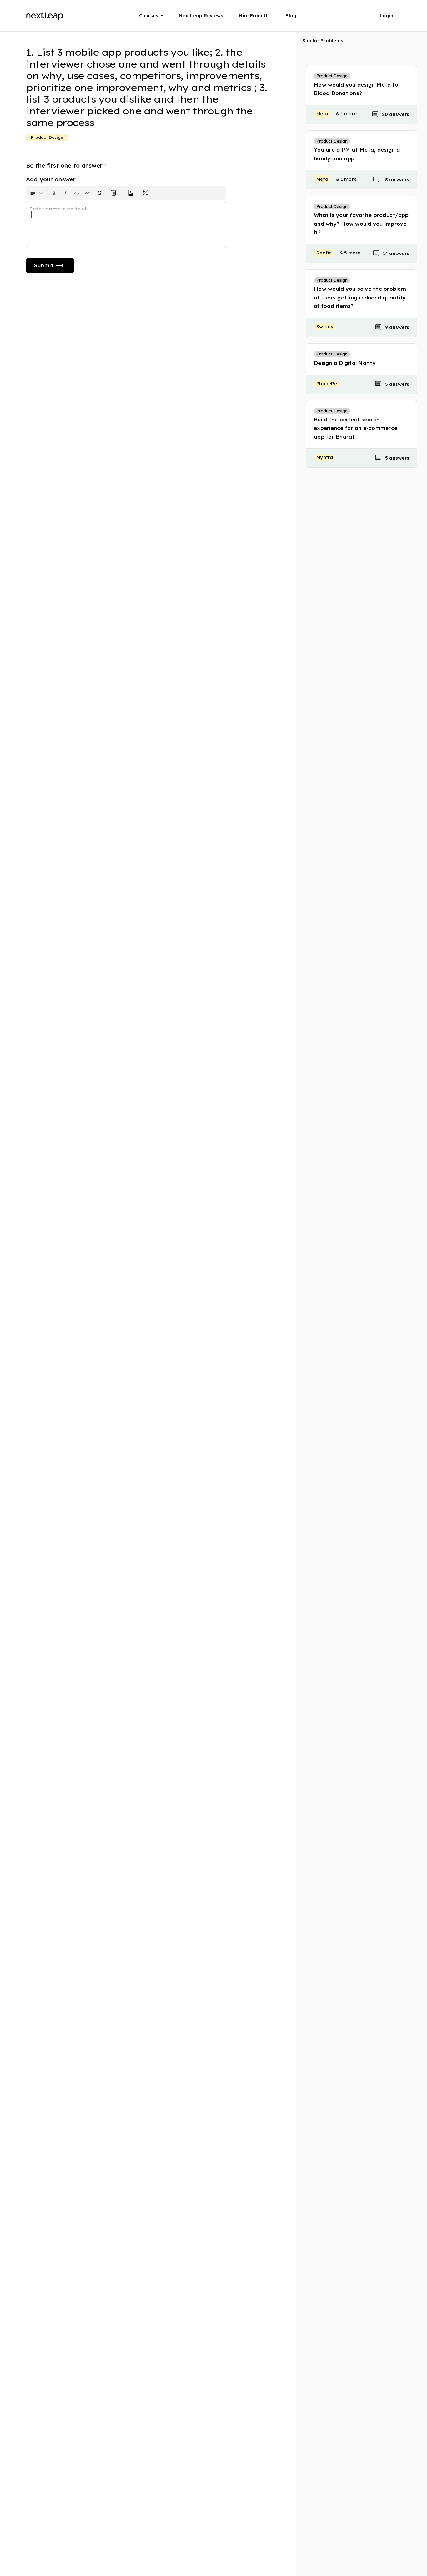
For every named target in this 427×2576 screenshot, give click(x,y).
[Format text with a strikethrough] (101, 193)
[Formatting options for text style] (37, 193)
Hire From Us (254, 15)
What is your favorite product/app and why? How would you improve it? (361, 223)
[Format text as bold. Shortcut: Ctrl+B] (54, 193)
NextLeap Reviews (201, 15)
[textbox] (126, 224)
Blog (291, 15)
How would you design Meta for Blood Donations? (357, 89)
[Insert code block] (77, 193)
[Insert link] (88, 193)
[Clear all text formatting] (115, 193)
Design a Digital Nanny (345, 363)
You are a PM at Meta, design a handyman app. (357, 154)
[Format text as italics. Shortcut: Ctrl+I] (65, 193)
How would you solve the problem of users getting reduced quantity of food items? (360, 297)
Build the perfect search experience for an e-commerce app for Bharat (356, 428)
